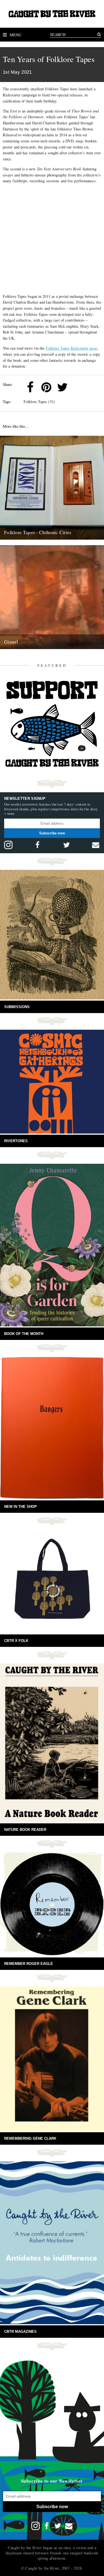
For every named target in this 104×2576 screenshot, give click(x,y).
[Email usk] (96, 845)
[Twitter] (62, 387)
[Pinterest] (46, 387)
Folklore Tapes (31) (39, 402)
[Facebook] (30, 387)
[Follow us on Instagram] (8, 845)
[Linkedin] (78, 387)
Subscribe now (52, 833)
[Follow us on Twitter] (67, 845)
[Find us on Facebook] (37, 845)
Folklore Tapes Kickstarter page (71, 348)
